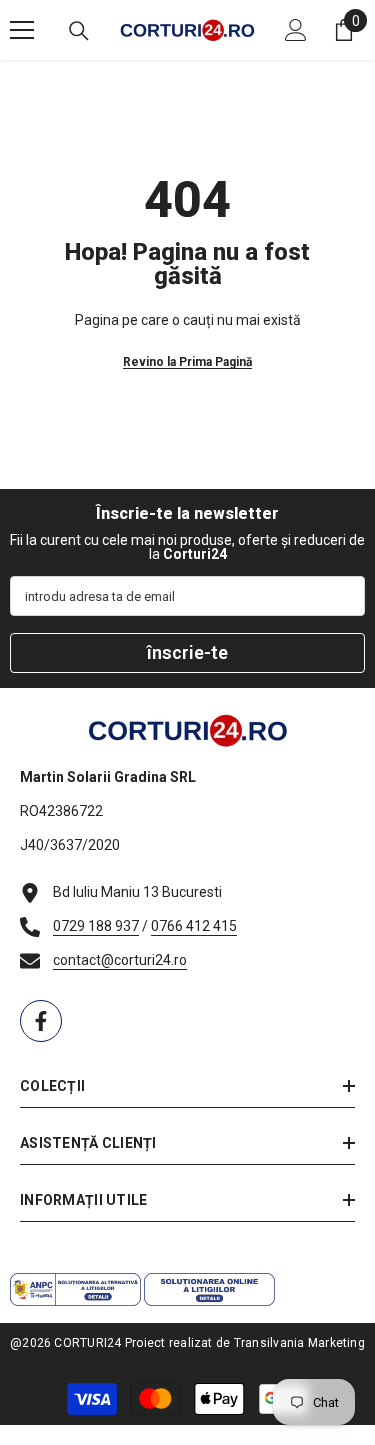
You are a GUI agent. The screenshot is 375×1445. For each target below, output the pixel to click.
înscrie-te (187, 652)
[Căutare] (79, 31)
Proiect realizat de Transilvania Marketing (245, 1343)
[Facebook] (41, 1021)
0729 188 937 (96, 926)
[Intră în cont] (296, 30)
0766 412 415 (194, 926)
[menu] (22, 30)
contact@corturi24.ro (120, 960)
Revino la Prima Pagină (187, 362)
